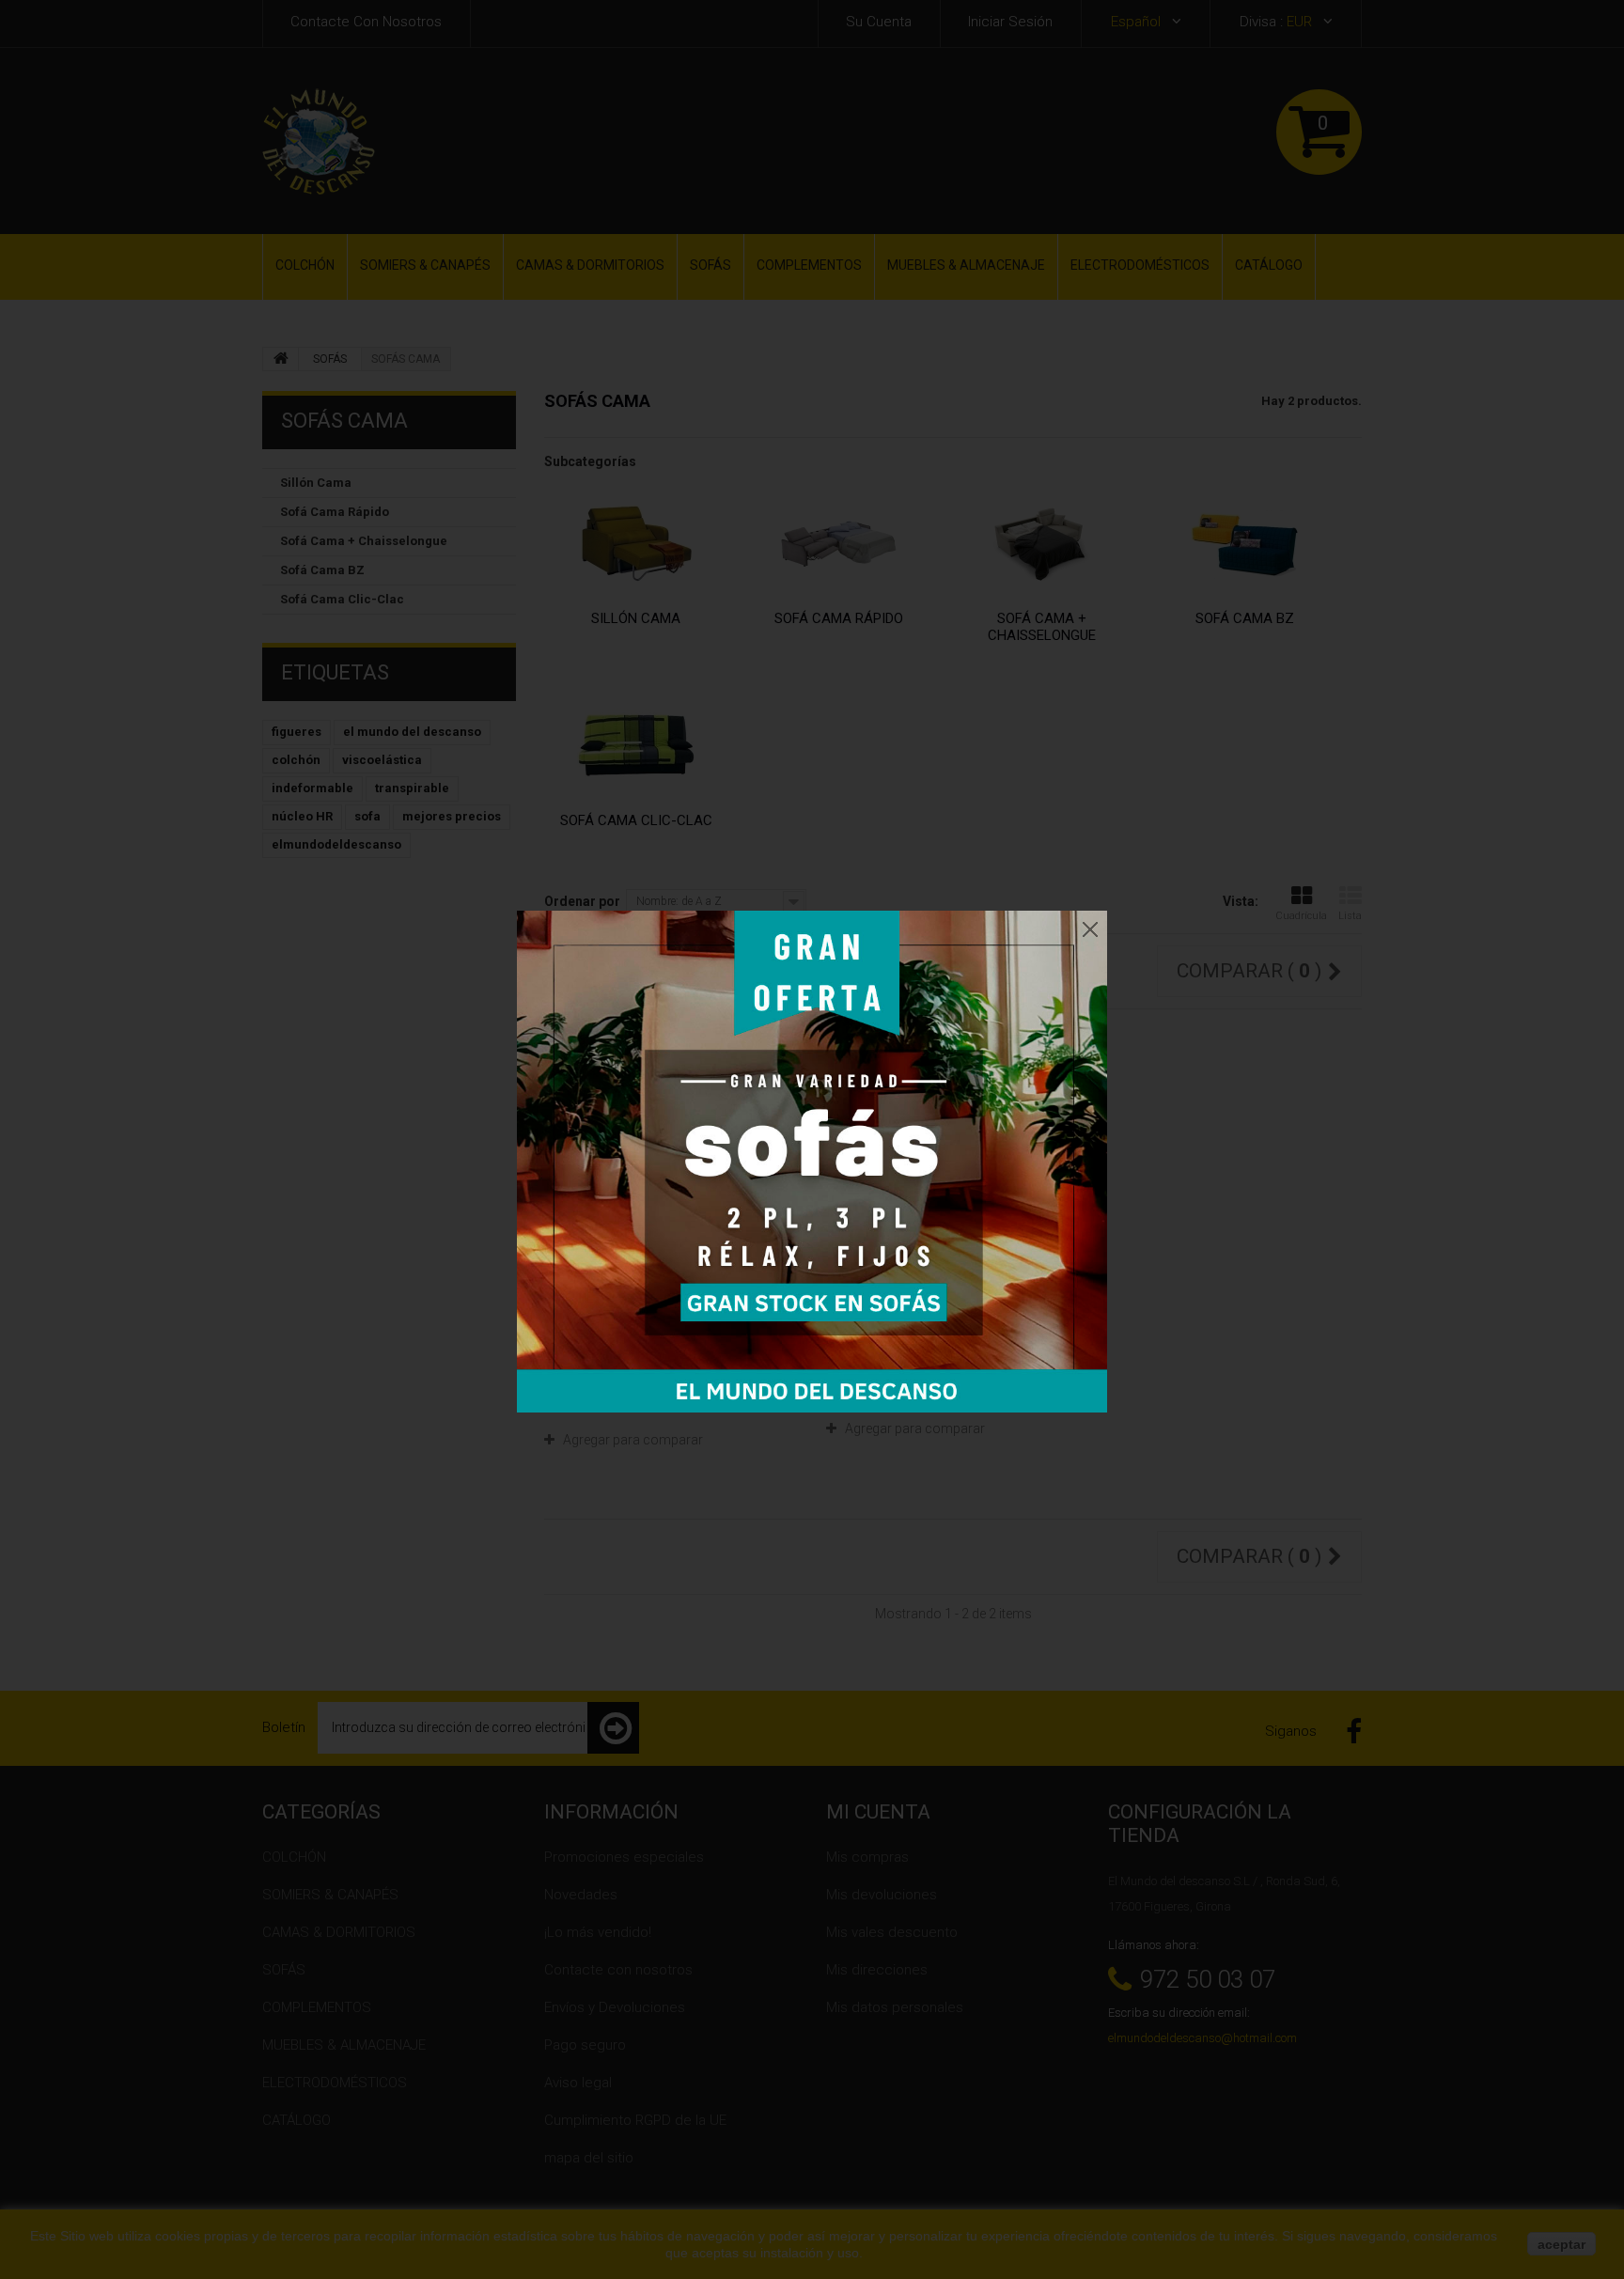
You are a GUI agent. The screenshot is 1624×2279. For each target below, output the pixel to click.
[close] (1090, 925)
